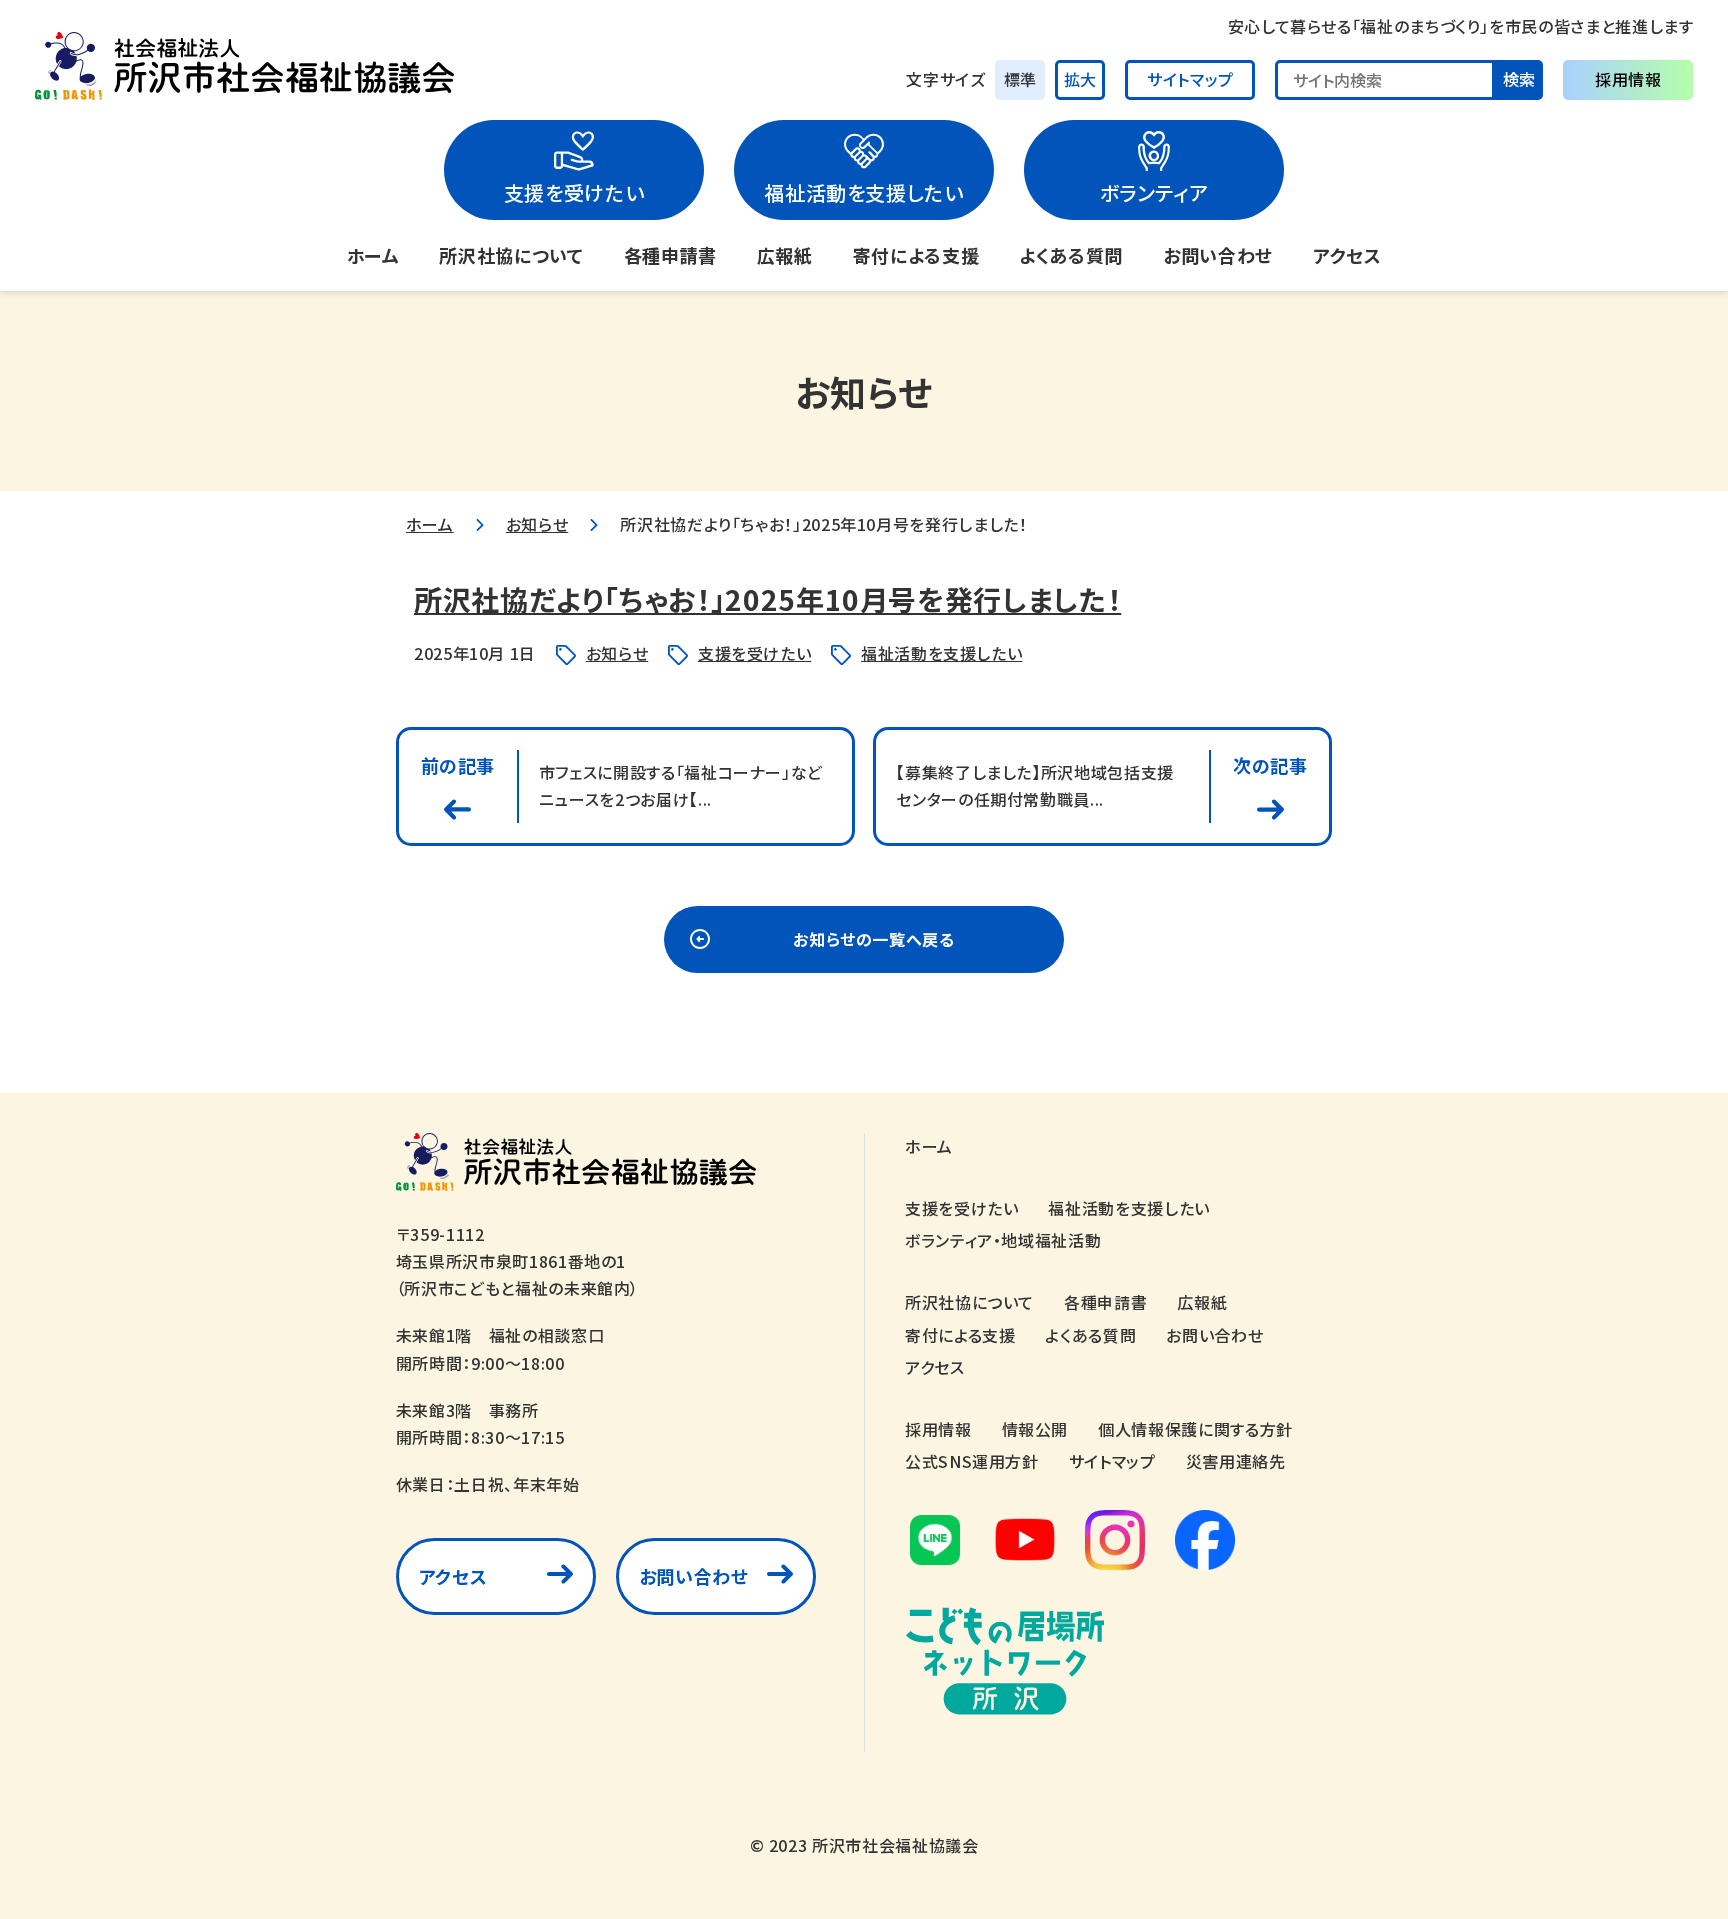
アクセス (1347, 255)
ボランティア (1154, 192)
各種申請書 (670, 255)
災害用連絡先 (1236, 1461)
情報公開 (1035, 1429)
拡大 (1080, 79)
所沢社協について (511, 255)
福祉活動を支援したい (863, 192)
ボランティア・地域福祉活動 (1003, 1240)
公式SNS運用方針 (972, 1461)
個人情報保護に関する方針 (1195, 1429)
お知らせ (537, 524)
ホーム (373, 255)
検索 (1519, 79)
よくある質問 (1071, 255)
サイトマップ (1190, 79)
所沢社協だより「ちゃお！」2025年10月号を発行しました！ (767, 599)
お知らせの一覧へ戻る (873, 939)
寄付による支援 (916, 255)
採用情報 (1628, 79)
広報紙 (785, 255)
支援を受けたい (574, 192)
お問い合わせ (1218, 255)
